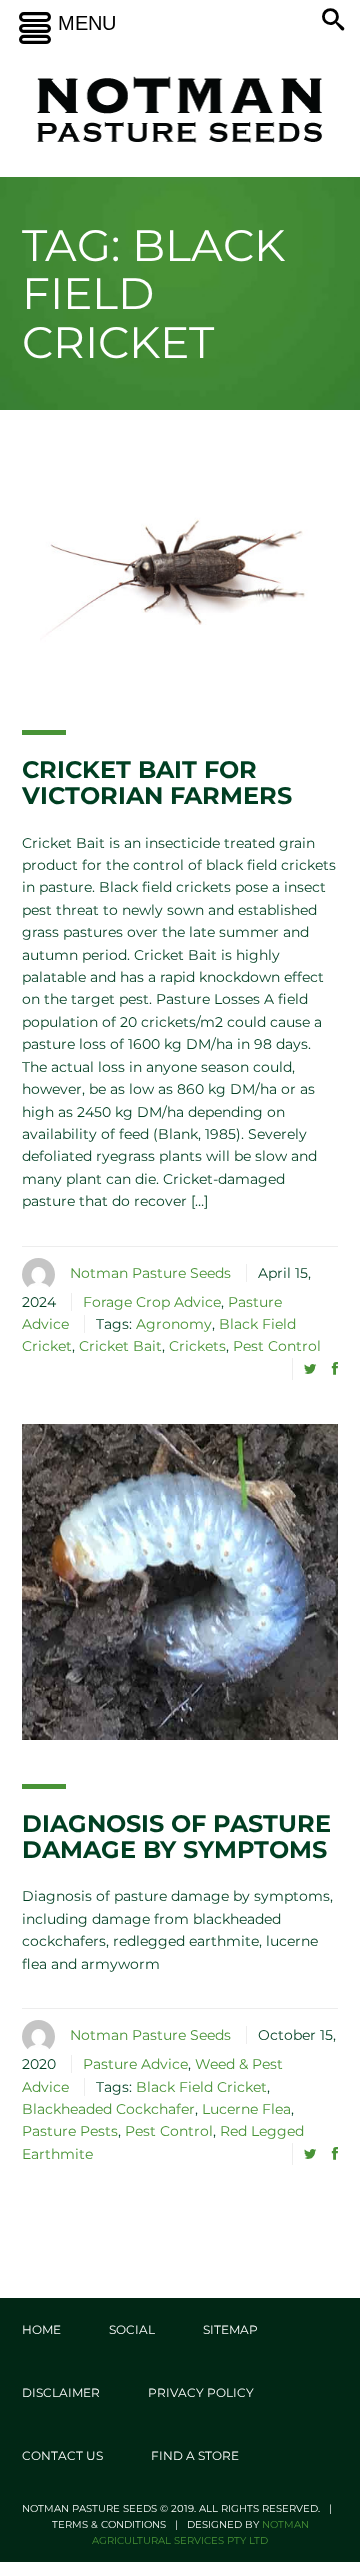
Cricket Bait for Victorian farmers (157, 782)
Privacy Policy (201, 2392)
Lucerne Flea (246, 2109)
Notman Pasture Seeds (150, 1273)
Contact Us (62, 2455)
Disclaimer (61, 2392)
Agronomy (174, 1324)
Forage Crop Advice (152, 1302)
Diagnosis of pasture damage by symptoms (176, 1836)
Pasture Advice (135, 2064)
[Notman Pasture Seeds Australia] (180, 109)
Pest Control (277, 1346)
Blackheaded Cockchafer (108, 2109)
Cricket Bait (120, 1346)
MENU (87, 23)
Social (132, 2329)
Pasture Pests (70, 2131)
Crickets (197, 1346)
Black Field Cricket (201, 2087)
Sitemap (230, 2329)
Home (41, 2329)
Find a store (195, 2455)
